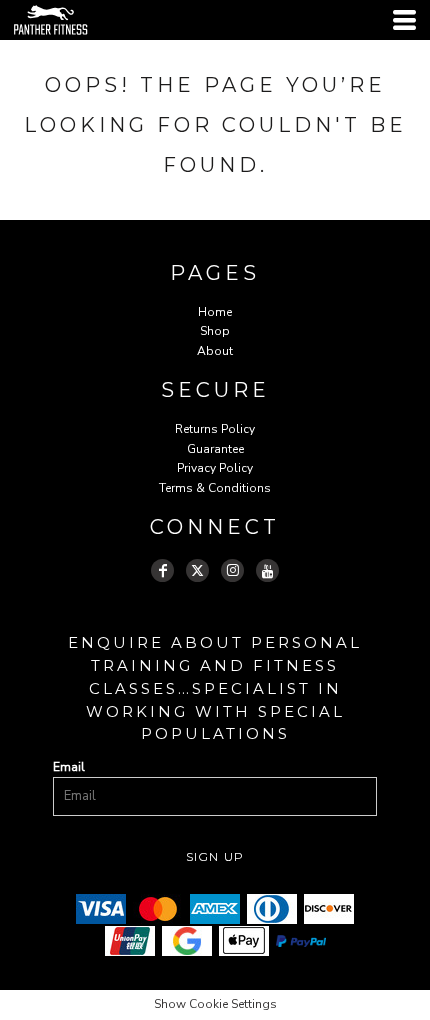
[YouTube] (267, 570)
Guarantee (215, 449)
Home (215, 312)
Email (69, 767)
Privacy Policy (215, 468)
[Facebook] (162, 570)
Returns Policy (215, 429)
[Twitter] (197, 570)
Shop (215, 331)
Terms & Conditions (215, 488)
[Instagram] (232, 570)
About (215, 351)
